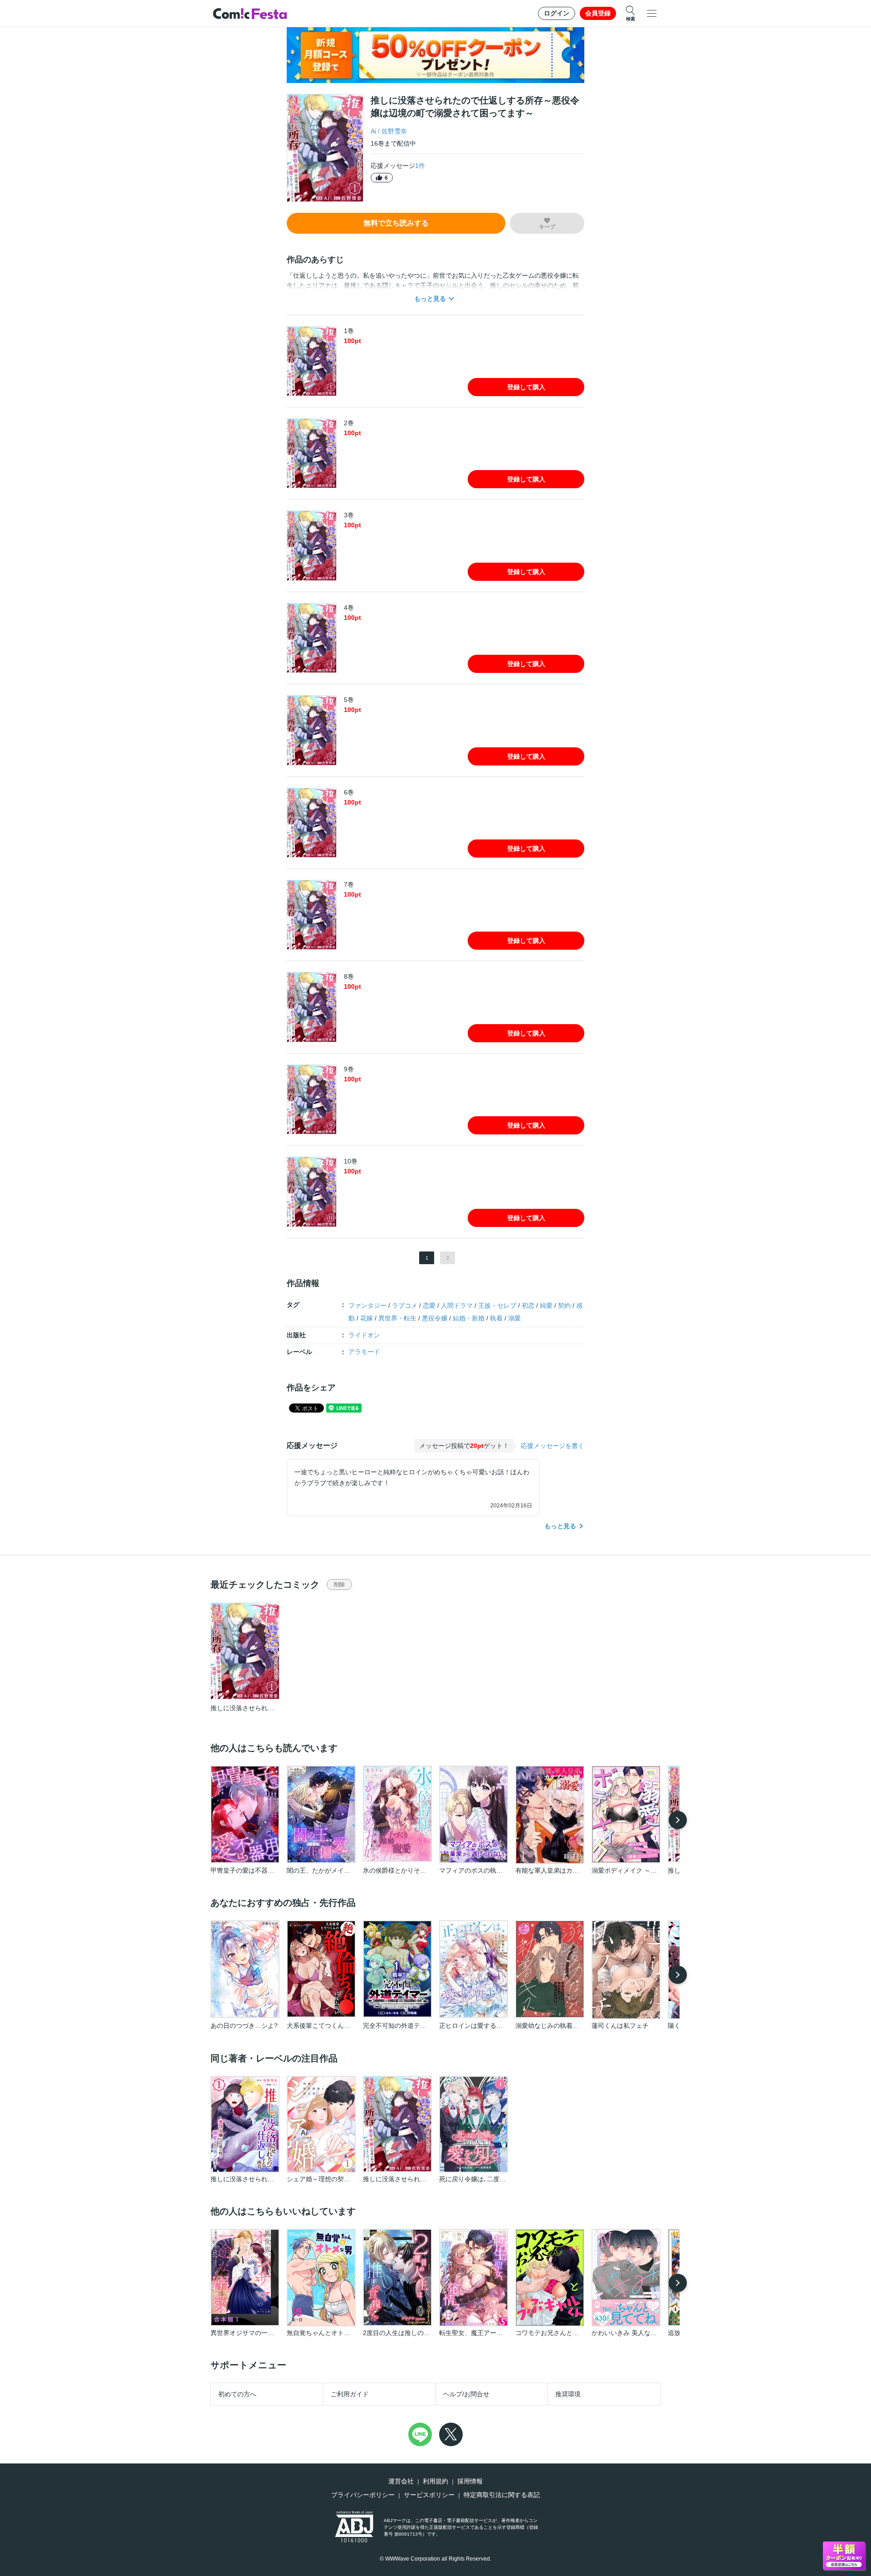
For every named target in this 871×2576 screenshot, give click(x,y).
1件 (420, 166)
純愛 (546, 1305)
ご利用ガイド (350, 2394)
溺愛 (514, 1318)
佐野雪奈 (394, 131)
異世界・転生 (397, 1318)
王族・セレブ (497, 1305)
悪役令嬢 (435, 1318)
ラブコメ (405, 1305)
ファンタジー (367, 1305)
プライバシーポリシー (363, 2495)
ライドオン (364, 1335)
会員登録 (598, 13)
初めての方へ (237, 2394)
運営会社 (401, 2481)
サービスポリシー (429, 2495)
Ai (373, 131)
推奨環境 (568, 2394)
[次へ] (678, 1820)
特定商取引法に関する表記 (502, 2495)
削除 (339, 1585)
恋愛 (429, 1305)
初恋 (528, 1305)
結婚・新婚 (469, 1318)
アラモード (364, 1352)
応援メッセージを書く (553, 1446)
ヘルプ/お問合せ (466, 2394)
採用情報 (470, 2481)
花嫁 (367, 1318)
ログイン (557, 13)
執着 (496, 1318)
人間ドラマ (457, 1305)
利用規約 (435, 2481)
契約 (564, 1305)
